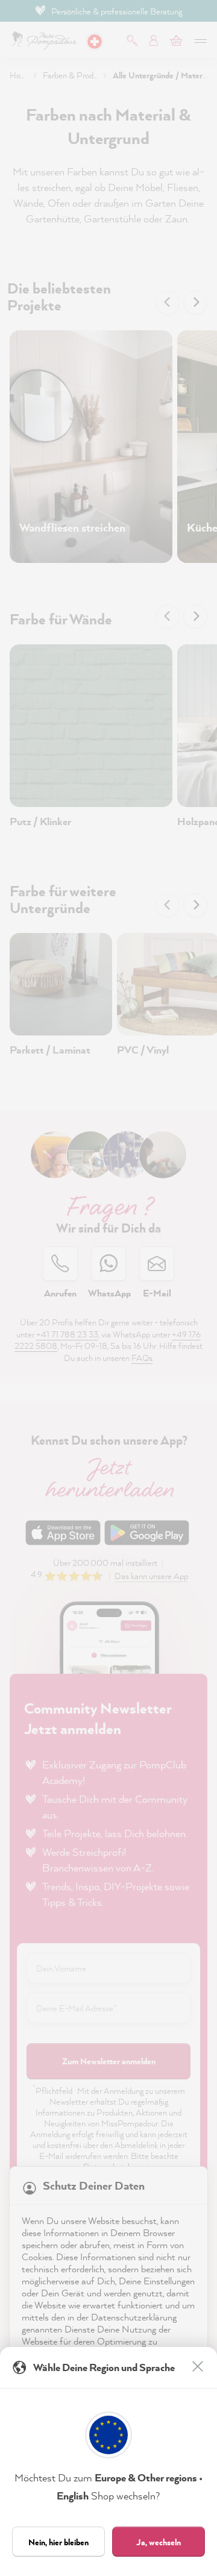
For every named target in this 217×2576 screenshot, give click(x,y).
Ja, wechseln (159, 2542)
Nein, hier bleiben (58, 2542)
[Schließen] (199, 2367)
